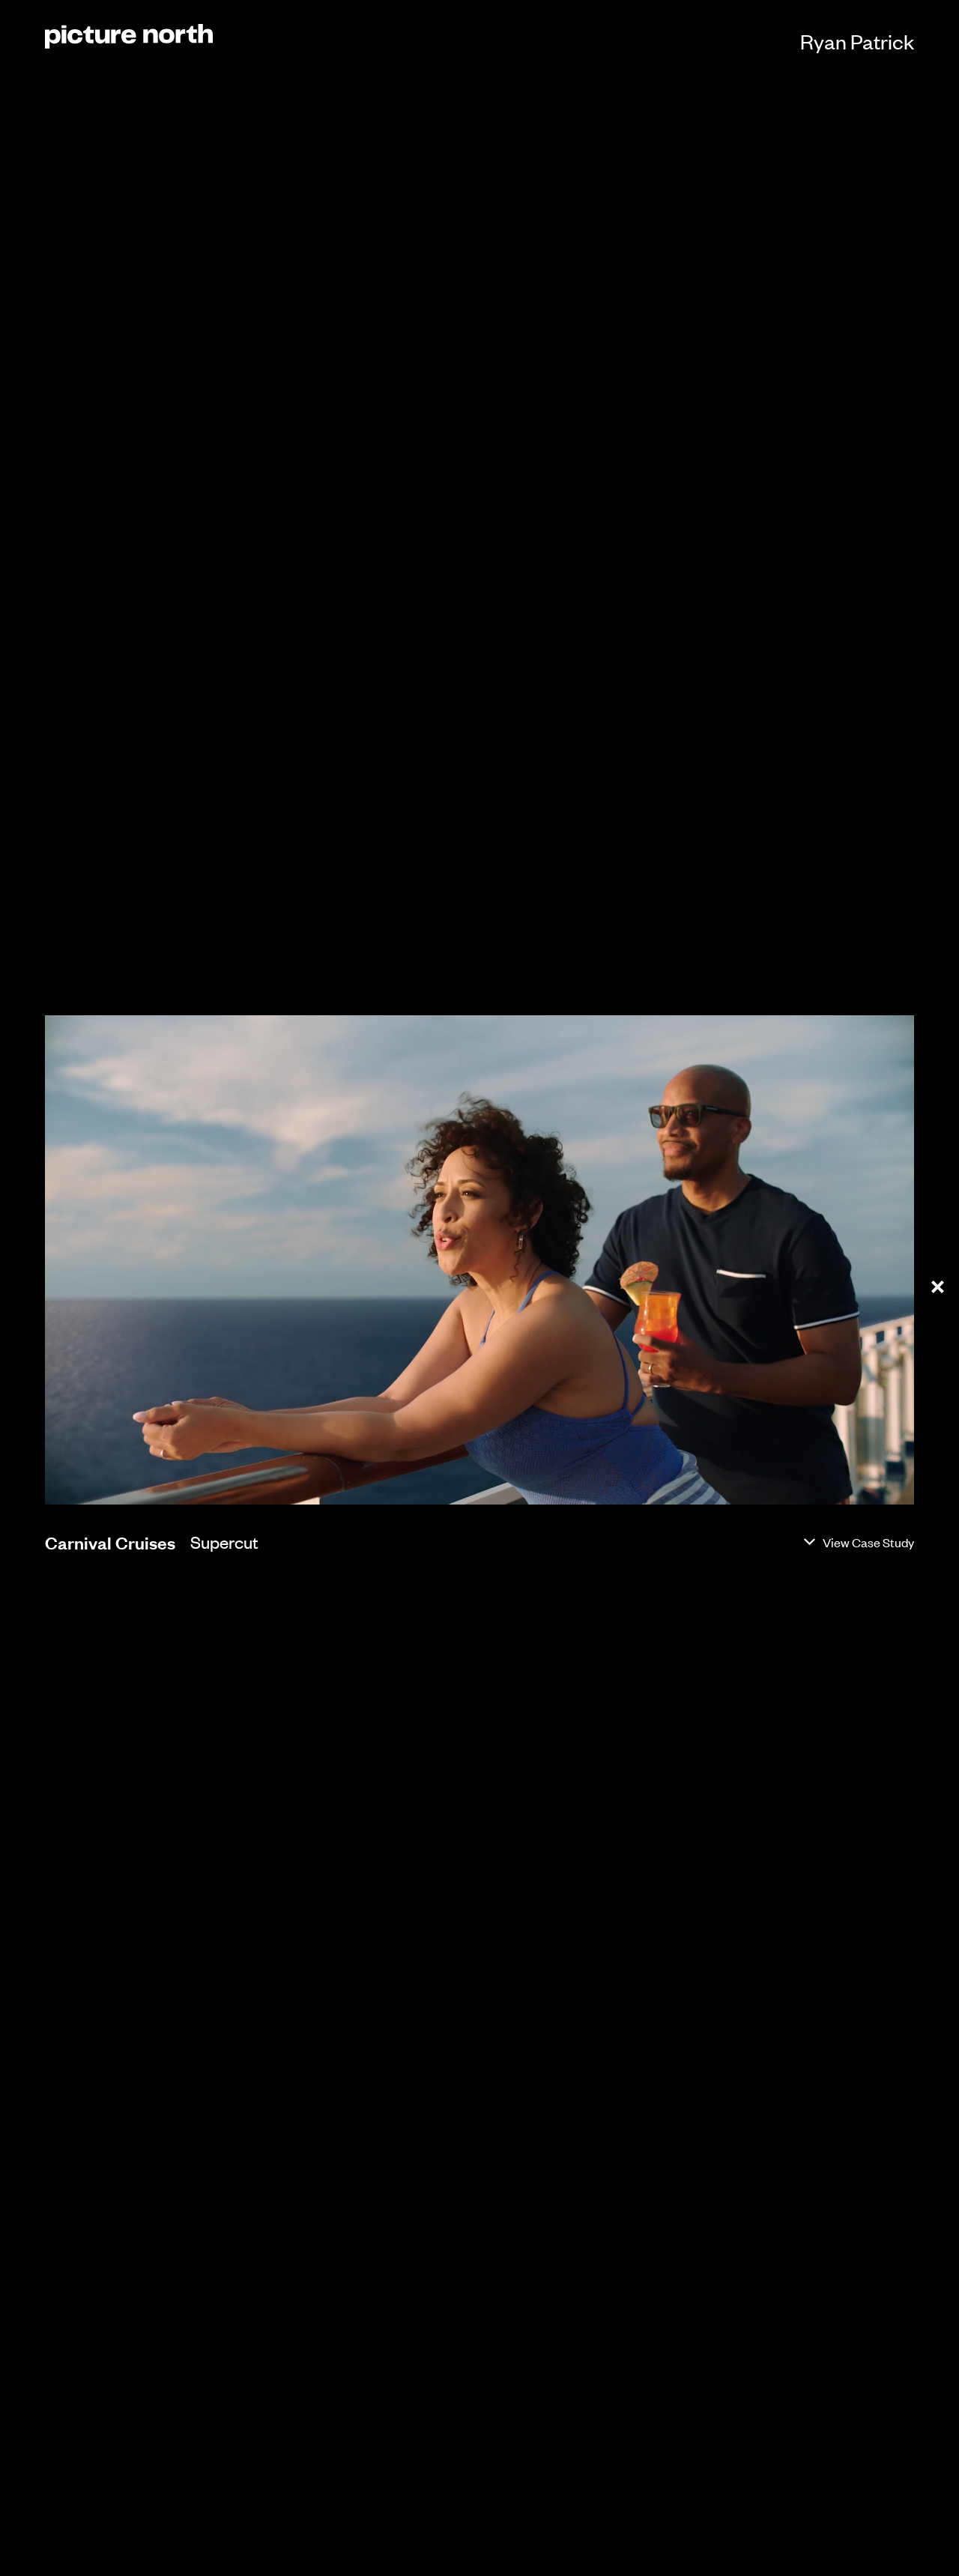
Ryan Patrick (857, 41)
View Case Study (868, 1542)
